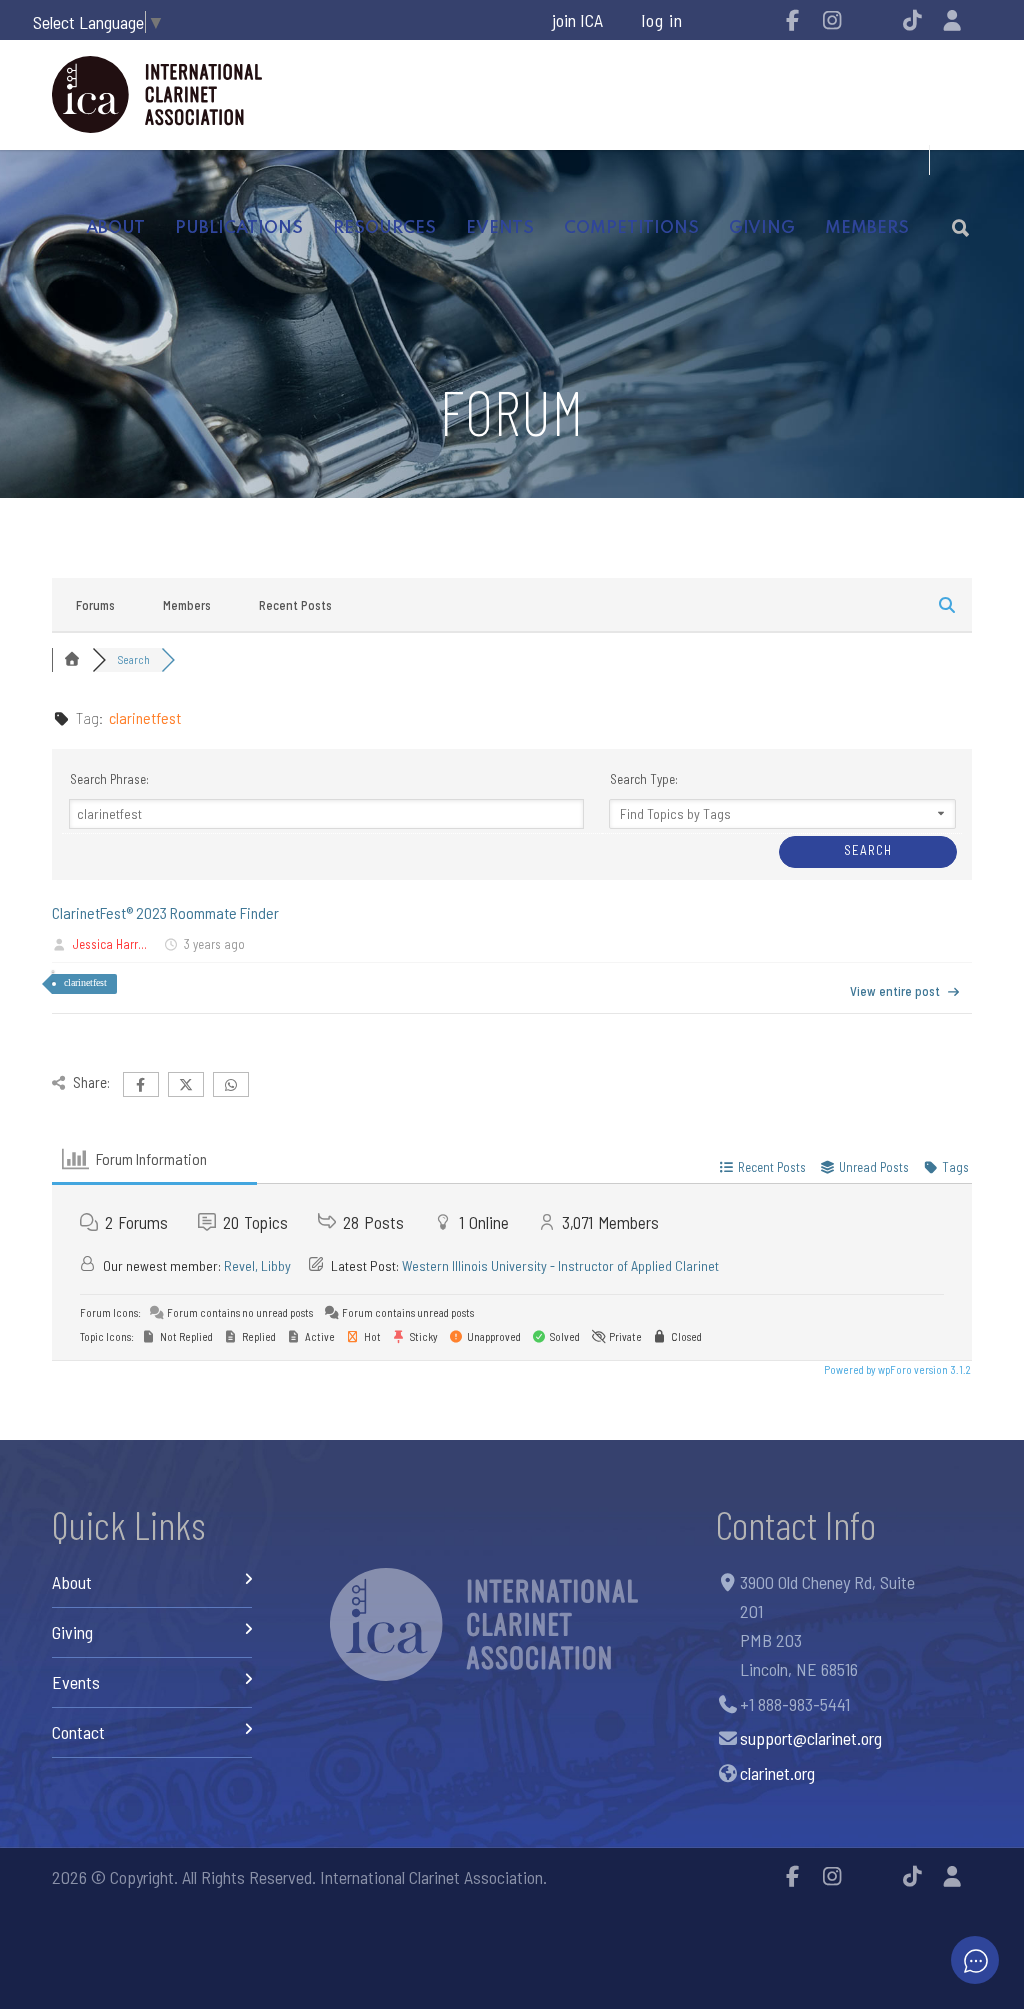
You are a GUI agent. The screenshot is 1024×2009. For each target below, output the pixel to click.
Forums (95, 605)
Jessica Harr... (110, 944)
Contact (78, 1732)
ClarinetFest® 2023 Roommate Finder (165, 912)
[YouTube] (872, 20)
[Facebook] (792, 20)
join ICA (577, 20)
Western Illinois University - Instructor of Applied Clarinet (560, 1265)
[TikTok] (912, 20)
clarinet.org (777, 1773)
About (115, 228)
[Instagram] (832, 20)
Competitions (631, 228)
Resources (384, 228)
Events (500, 228)
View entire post (895, 991)
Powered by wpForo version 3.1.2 (896, 1369)
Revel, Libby (257, 1265)
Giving (762, 228)
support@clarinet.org (811, 1738)
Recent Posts (295, 605)
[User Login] (952, 20)
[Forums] (72, 659)
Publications (239, 228)
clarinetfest (85, 982)
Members (187, 605)
